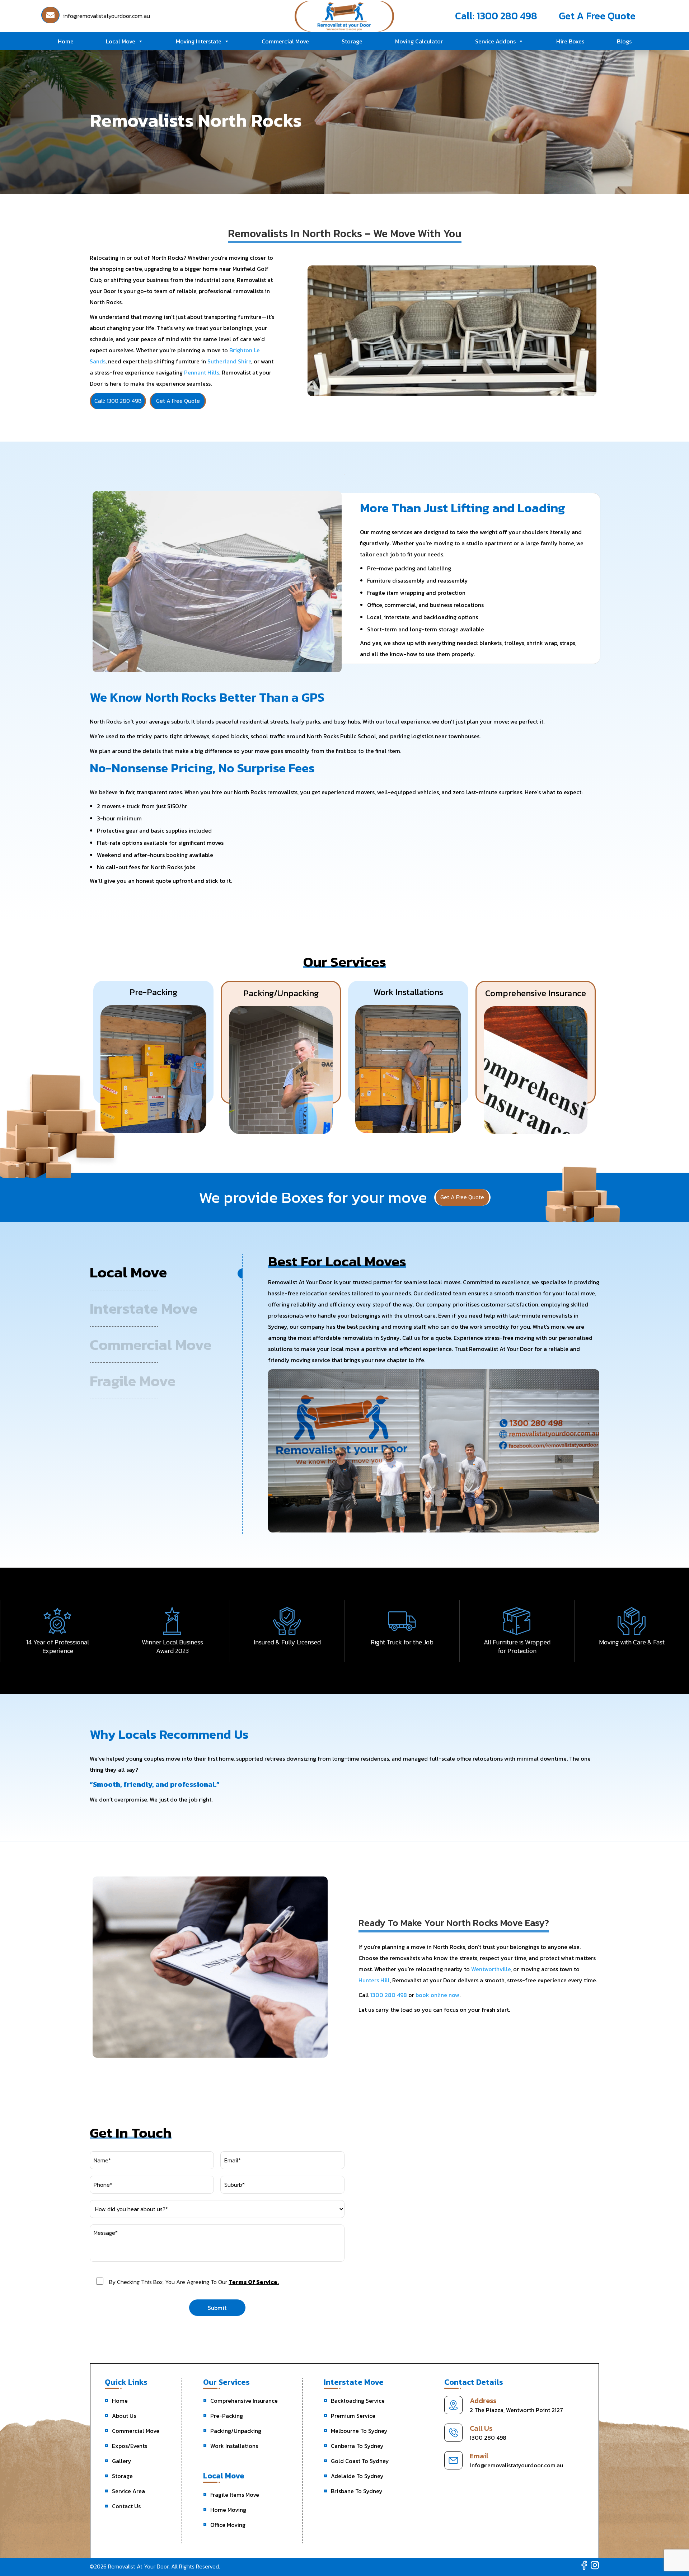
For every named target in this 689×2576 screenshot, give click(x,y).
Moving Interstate (199, 41)
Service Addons (495, 41)
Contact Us (126, 2506)
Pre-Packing (227, 2416)
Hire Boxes (570, 41)
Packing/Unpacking (236, 2431)
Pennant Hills (202, 372)
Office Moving (228, 2525)
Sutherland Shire (229, 361)
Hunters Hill (374, 1980)
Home (66, 41)
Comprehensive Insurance (244, 2401)
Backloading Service (358, 2401)
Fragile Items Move (235, 2495)
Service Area (128, 2491)
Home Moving (228, 2510)
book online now (437, 1995)
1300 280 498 (389, 1995)
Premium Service (353, 2416)
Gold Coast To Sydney (360, 2461)
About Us (124, 2416)
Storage (352, 41)
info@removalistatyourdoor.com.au (516, 2465)
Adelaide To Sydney (357, 2476)
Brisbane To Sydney (357, 2491)
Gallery (122, 2461)
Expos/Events (130, 2446)
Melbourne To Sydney (359, 2431)
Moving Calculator (419, 41)
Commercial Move (285, 41)
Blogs (624, 41)
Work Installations (234, 2446)
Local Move (121, 41)
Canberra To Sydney (357, 2446)
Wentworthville (491, 1969)
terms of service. (254, 2282)
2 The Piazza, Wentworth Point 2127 (516, 2410)
